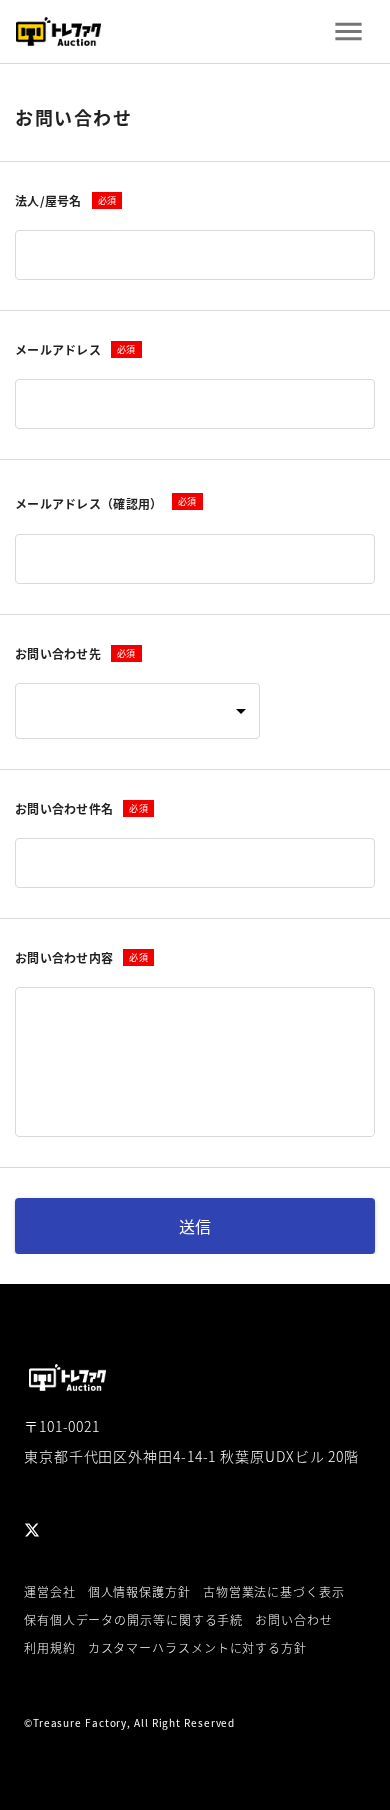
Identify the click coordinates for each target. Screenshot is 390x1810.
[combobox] (137, 711)
